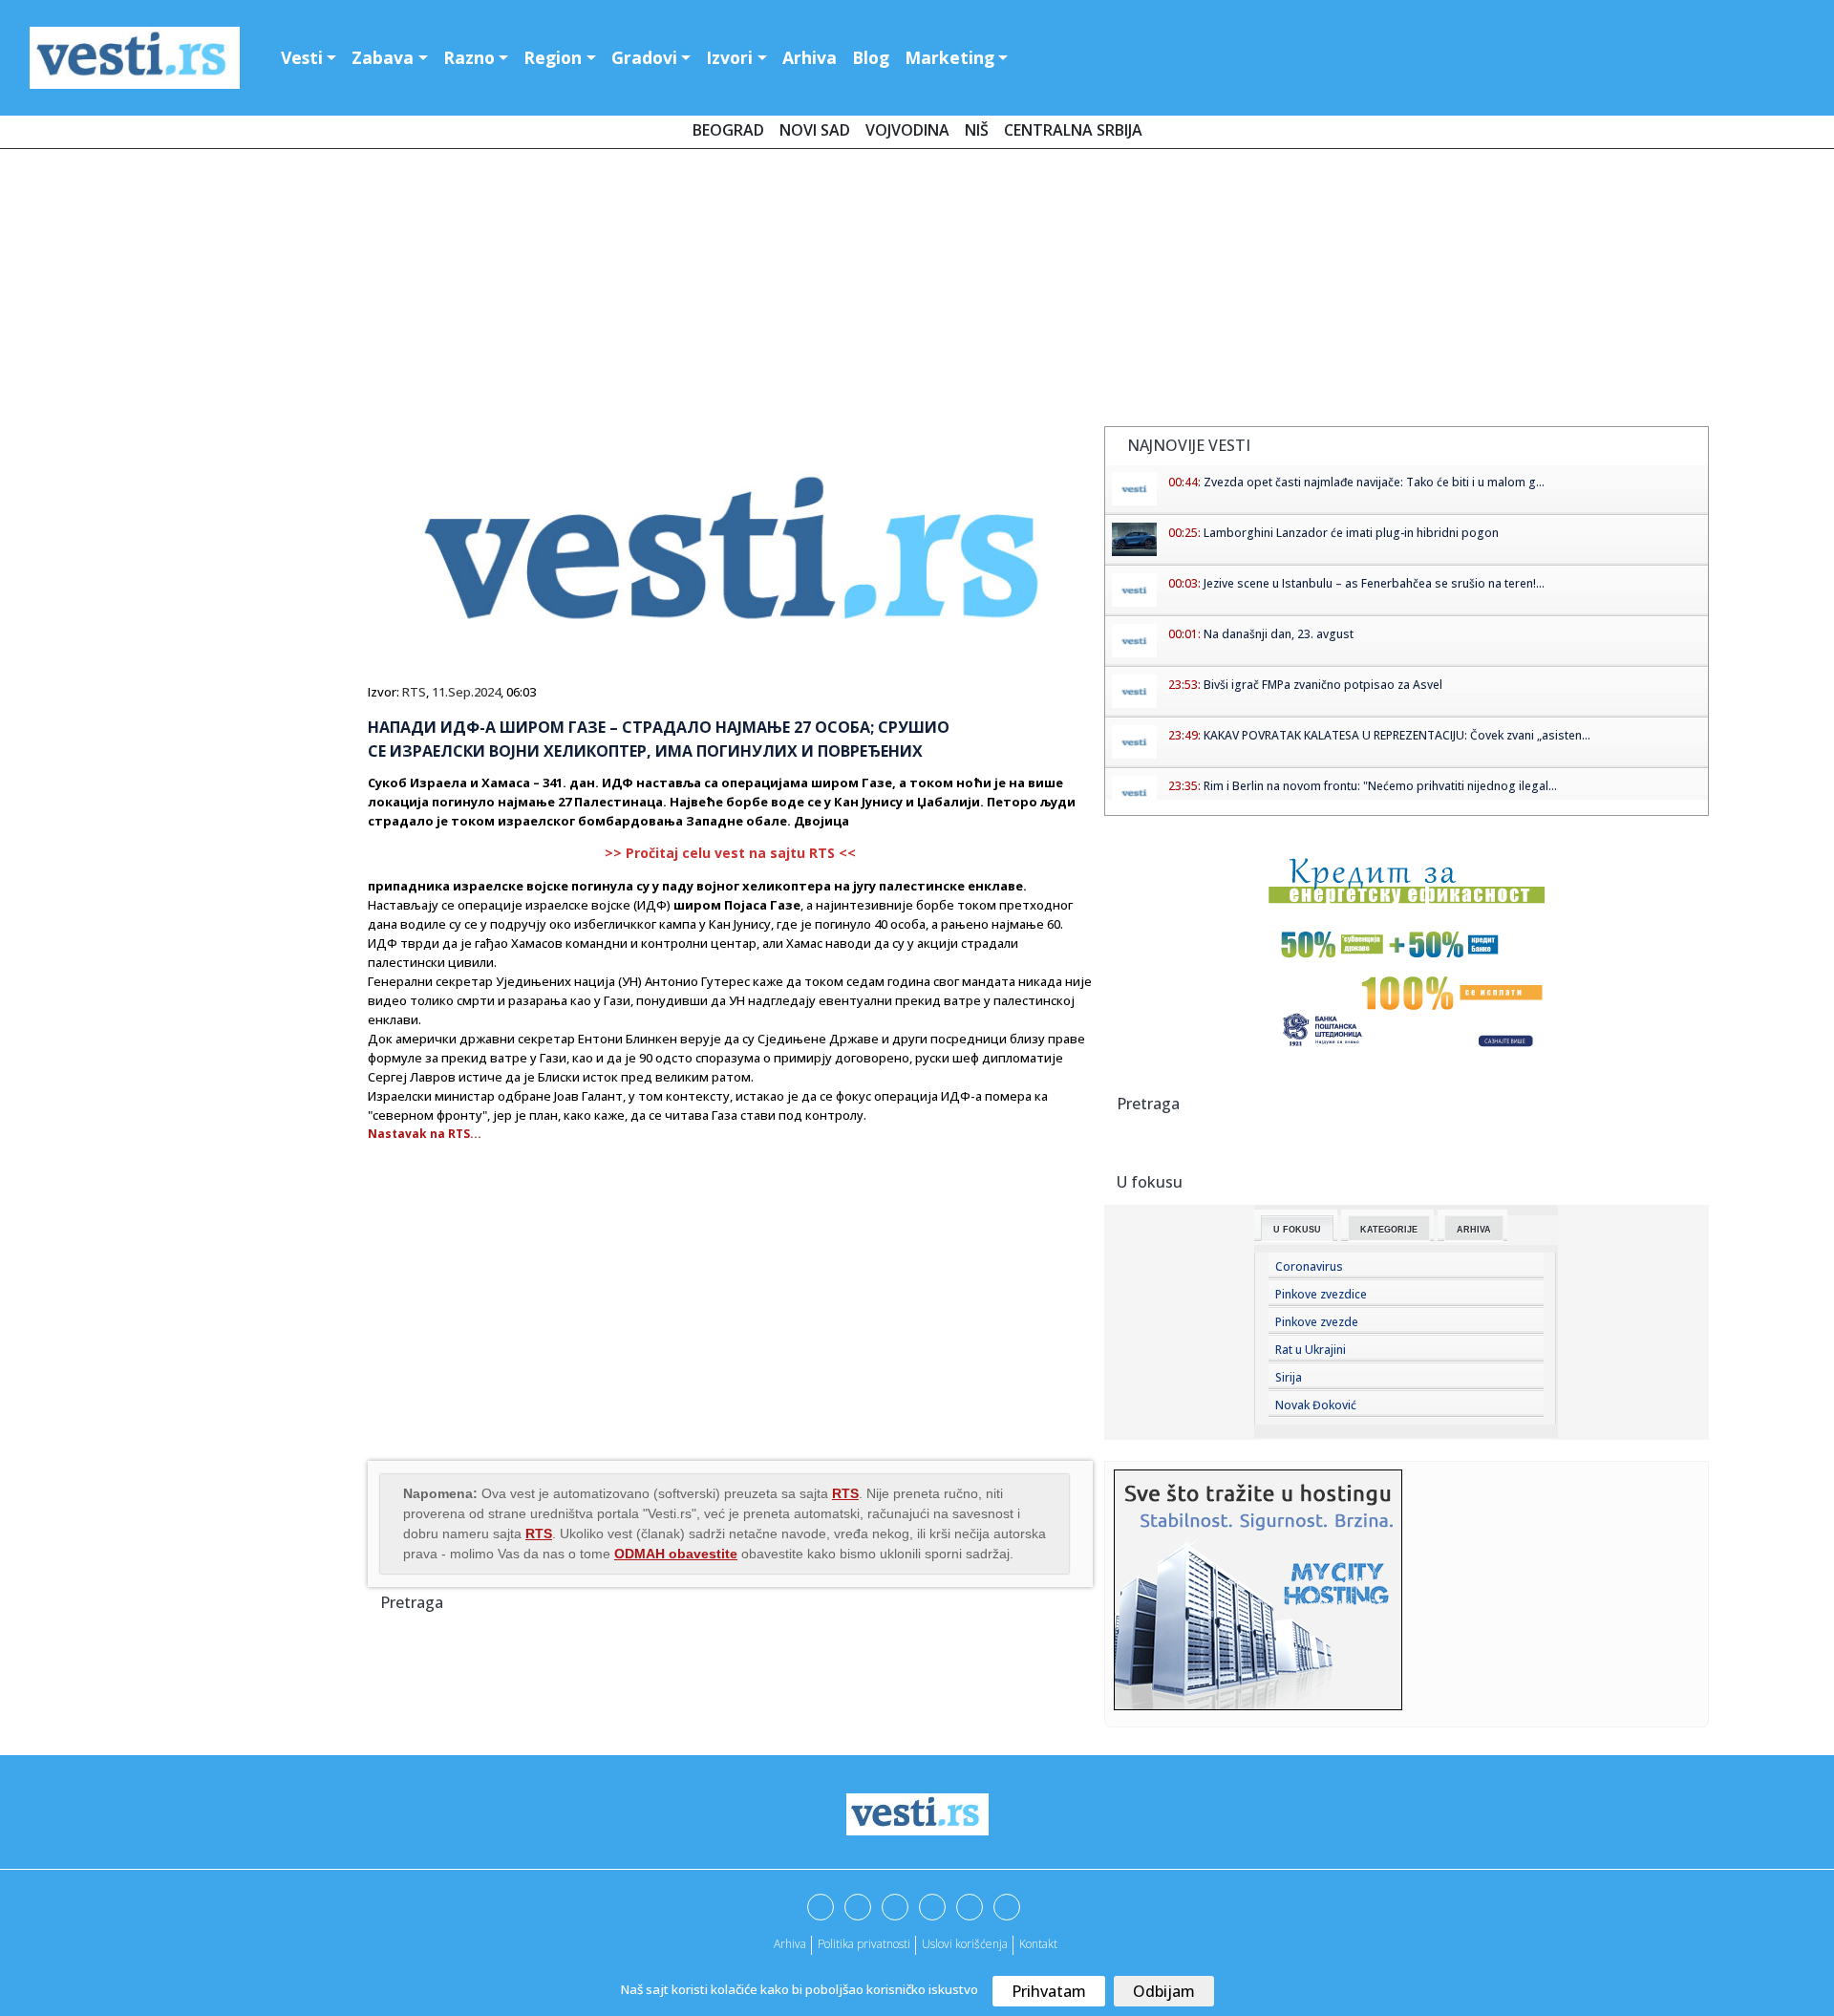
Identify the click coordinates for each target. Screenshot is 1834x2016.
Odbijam (1164, 1991)
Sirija (1289, 1377)
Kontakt (1038, 1944)
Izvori (729, 57)
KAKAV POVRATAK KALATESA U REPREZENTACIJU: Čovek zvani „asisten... (1397, 735)
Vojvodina (907, 130)
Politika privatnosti (864, 1944)
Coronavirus (1309, 1266)
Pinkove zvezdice (1321, 1294)
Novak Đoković (1316, 1405)
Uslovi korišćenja (965, 1944)
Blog (871, 57)
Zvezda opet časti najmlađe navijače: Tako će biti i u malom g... (1374, 482)
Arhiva (810, 57)
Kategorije (1389, 1230)
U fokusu (1297, 1230)
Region (553, 57)
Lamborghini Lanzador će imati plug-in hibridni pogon (1351, 533)
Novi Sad (815, 130)
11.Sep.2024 (466, 692)
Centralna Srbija (1073, 130)
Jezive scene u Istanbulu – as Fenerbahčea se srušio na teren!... (1374, 583)
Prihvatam (1049, 1991)
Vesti (302, 57)
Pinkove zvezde (1317, 1322)
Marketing (949, 57)
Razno (469, 57)
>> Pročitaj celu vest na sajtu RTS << (730, 853)
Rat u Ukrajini (1311, 1350)
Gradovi (644, 57)
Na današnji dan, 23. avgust (1279, 634)
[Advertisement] (917, 291)
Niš (977, 130)
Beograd (728, 130)
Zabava (383, 57)
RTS (414, 692)
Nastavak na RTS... (425, 1134)
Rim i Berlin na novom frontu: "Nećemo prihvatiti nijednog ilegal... (1380, 786)
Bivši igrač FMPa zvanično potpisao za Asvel (1323, 685)
